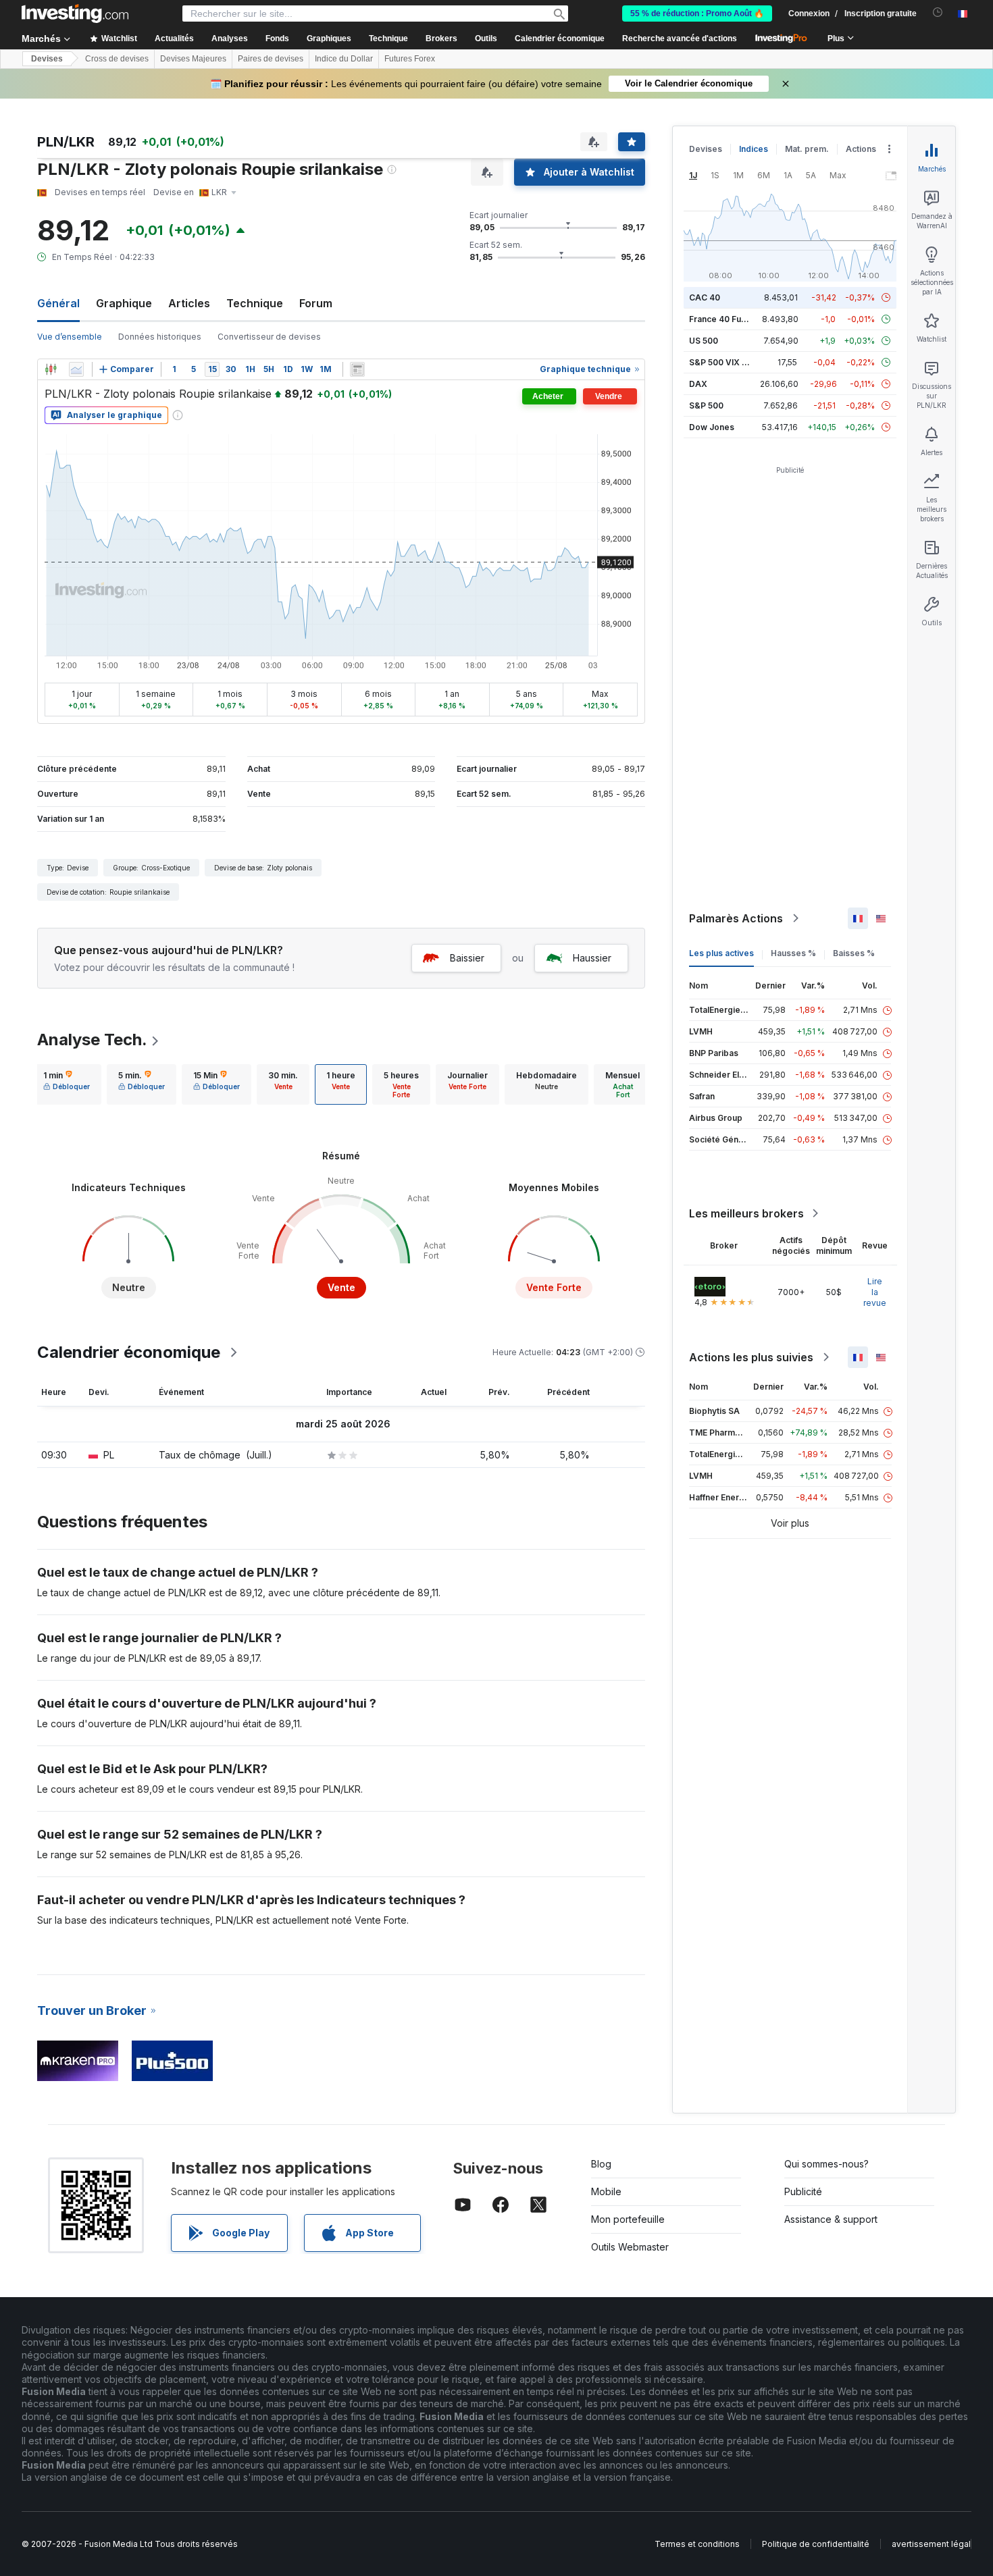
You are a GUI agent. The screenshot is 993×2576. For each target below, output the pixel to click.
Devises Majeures (193, 59)
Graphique (124, 303)
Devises (47, 59)
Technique (255, 303)
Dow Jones (712, 427)
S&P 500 (706, 405)
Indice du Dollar (344, 59)
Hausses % (793, 953)
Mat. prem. (807, 149)
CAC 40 (705, 297)
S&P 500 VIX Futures (731, 362)
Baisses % (854, 953)
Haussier (592, 958)
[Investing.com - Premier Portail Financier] (75, 14)
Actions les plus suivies (751, 1357)
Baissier (467, 958)
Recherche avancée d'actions (680, 38)
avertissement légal (931, 2544)
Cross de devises (117, 59)
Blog (601, 2164)
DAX (698, 384)
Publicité (803, 2191)
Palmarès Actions (736, 918)
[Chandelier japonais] (51, 369)
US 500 (704, 341)
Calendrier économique (560, 38)
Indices (754, 149)
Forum (316, 303)
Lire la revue (875, 1292)
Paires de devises (271, 59)
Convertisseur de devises (269, 337)
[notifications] (938, 12)
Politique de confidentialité (816, 2544)
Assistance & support (831, 2219)
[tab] (67, 1084)
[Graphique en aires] (76, 369)
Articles (189, 303)
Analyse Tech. (92, 1040)
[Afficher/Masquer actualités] (357, 369)
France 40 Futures (725, 319)
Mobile (606, 2191)
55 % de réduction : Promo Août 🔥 (697, 14)
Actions (861, 149)
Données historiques (160, 337)
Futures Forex (410, 59)
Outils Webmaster (630, 2247)
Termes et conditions (697, 2544)
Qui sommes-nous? (826, 2164)
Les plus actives (721, 953)
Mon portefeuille (628, 2219)
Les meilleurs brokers (746, 1213)
